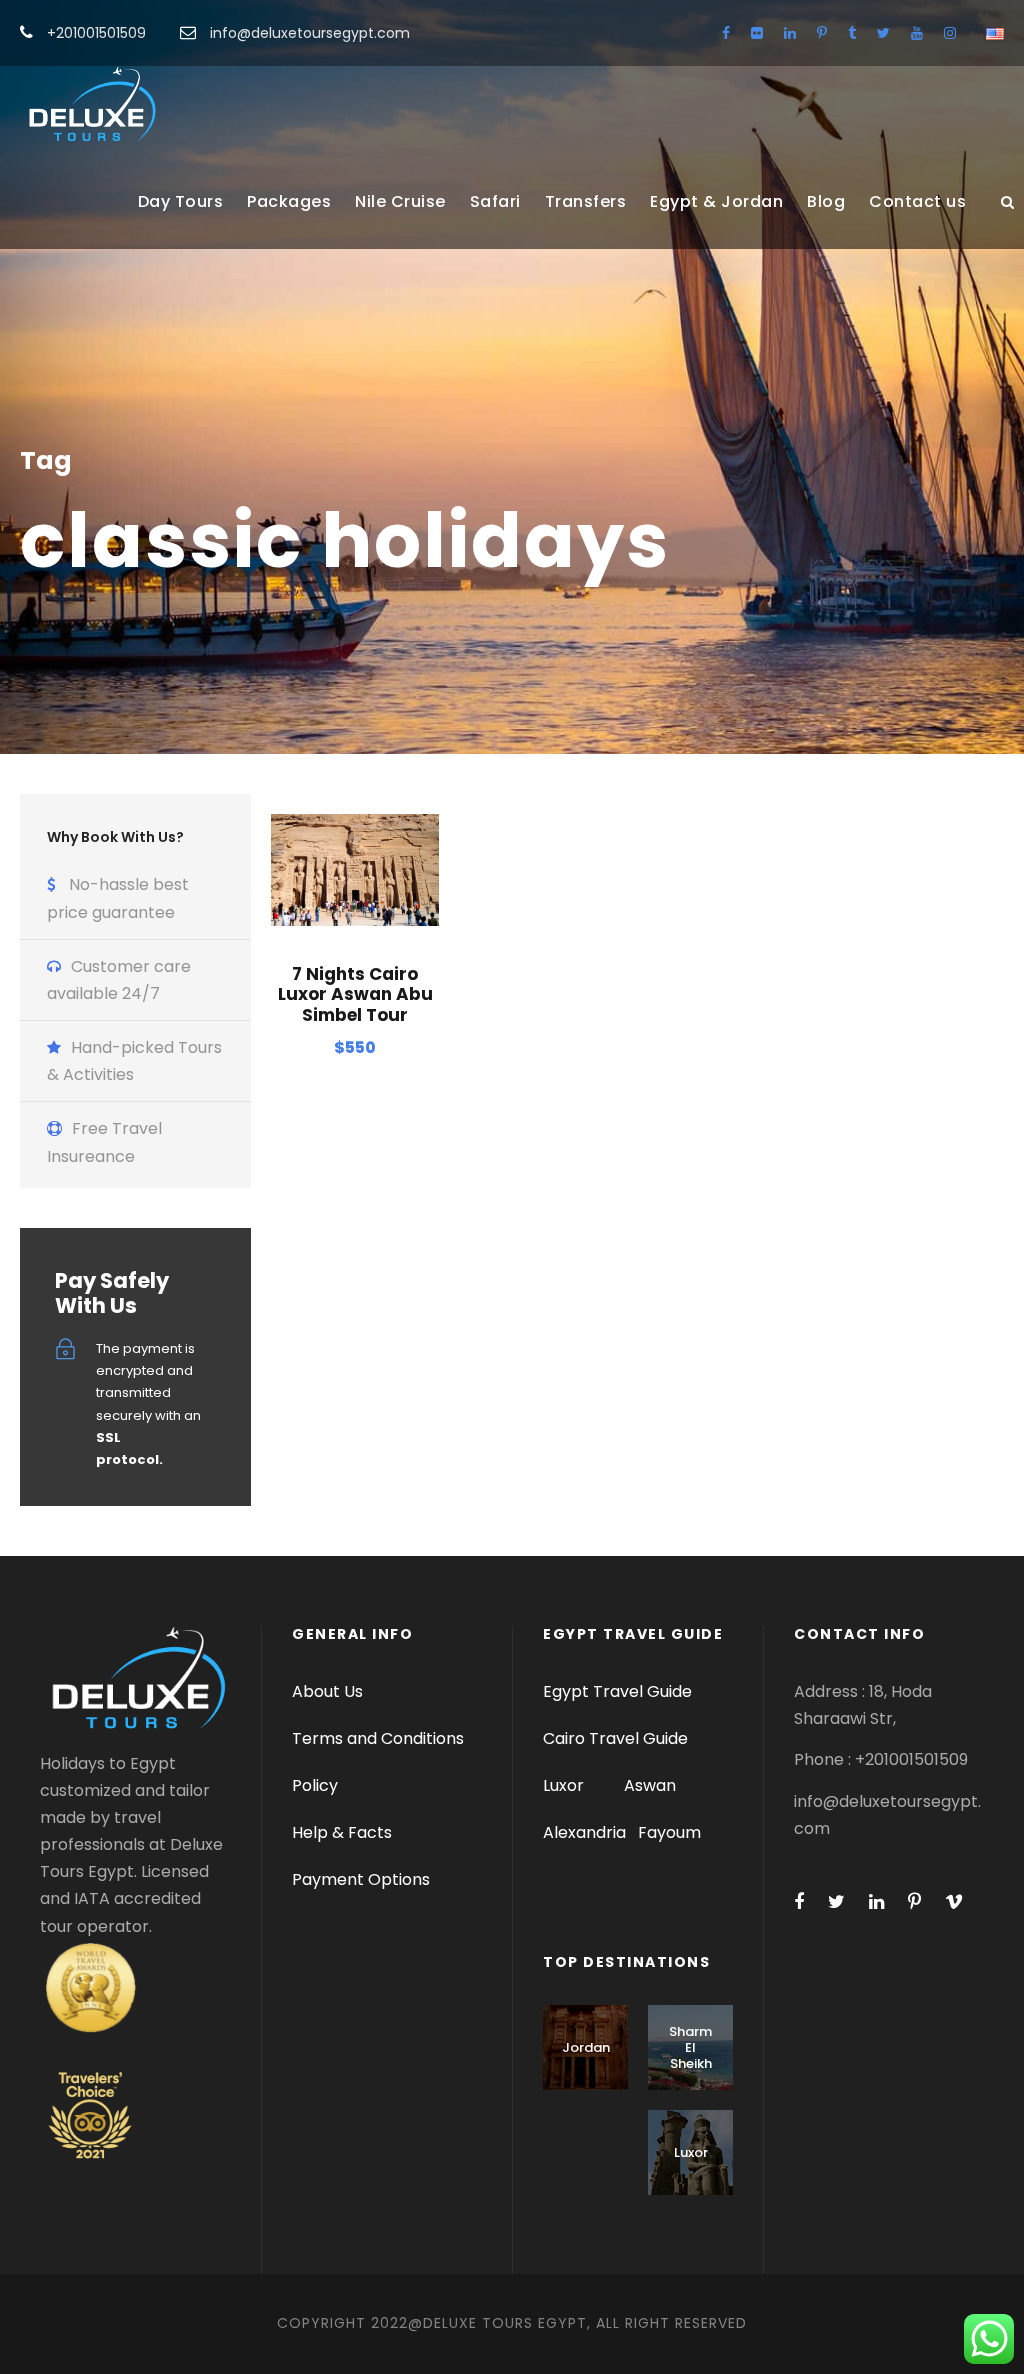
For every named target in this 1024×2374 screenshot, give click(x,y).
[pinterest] (822, 33)
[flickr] (757, 33)
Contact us (917, 201)
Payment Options (361, 1879)
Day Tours (181, 201)
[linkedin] (790, 33)
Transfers (586, 201)
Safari (495, 201)
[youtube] (917, 33)
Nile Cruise (400, 201)
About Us (327, 1691)
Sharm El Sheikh (690, 2047)
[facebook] (726, 33)
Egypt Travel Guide (617, 1691)
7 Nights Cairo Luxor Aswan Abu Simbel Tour (355, 994)
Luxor (565, 1785)
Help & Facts (342, 1832)
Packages (289, 201)
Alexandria (584, 1832)
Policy (315, 1785)
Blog (826, 201)
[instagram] (950, 33)
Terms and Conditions (378, 1738)
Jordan (586, 2047)
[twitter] (883, 33)
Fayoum (669, 1832)
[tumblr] (852, 33)
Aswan (650, 1785)
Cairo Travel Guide (615, 1738)
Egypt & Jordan (716, 201)
